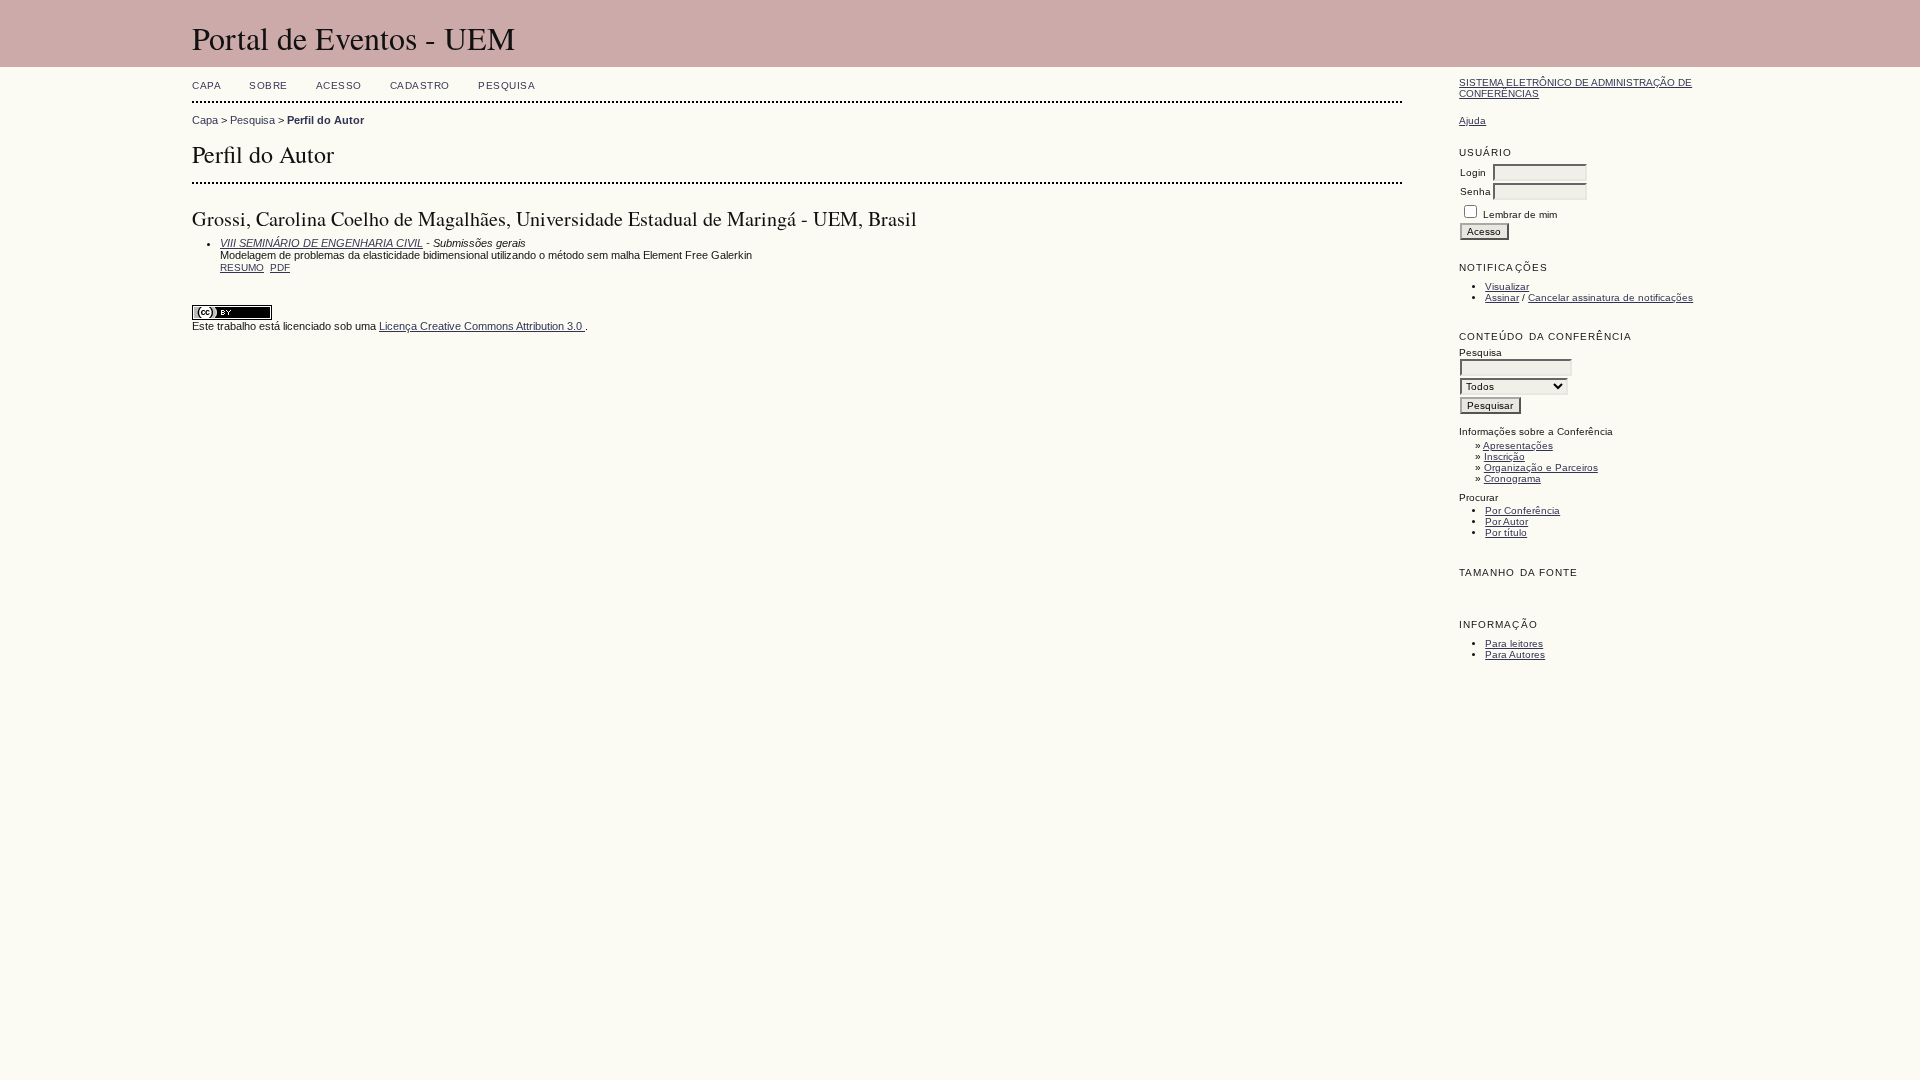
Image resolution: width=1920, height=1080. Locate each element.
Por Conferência (1522, 510)
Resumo (242, 267)
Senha (1475, 191)
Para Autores (1515, 654)
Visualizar (1507, 286)
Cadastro (420, 85)
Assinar (1502, 297)
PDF (280, 267)
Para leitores (1514, 643)
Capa (206, 85)
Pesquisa (506, 85)
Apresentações (1518, 445)
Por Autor (1506, 521)
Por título (1506, 532)
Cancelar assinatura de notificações (1610, 297)
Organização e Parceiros (1541, 467)
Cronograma (1512, 478)
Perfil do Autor (325, 120)
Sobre (268, 85)
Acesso (339, 85)
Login (1473, 172)
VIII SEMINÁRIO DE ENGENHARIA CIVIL (321, 243)
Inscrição (1504, 456)
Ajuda (1472, 120)
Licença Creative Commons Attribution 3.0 (482, 326)
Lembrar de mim (1520, 214)
